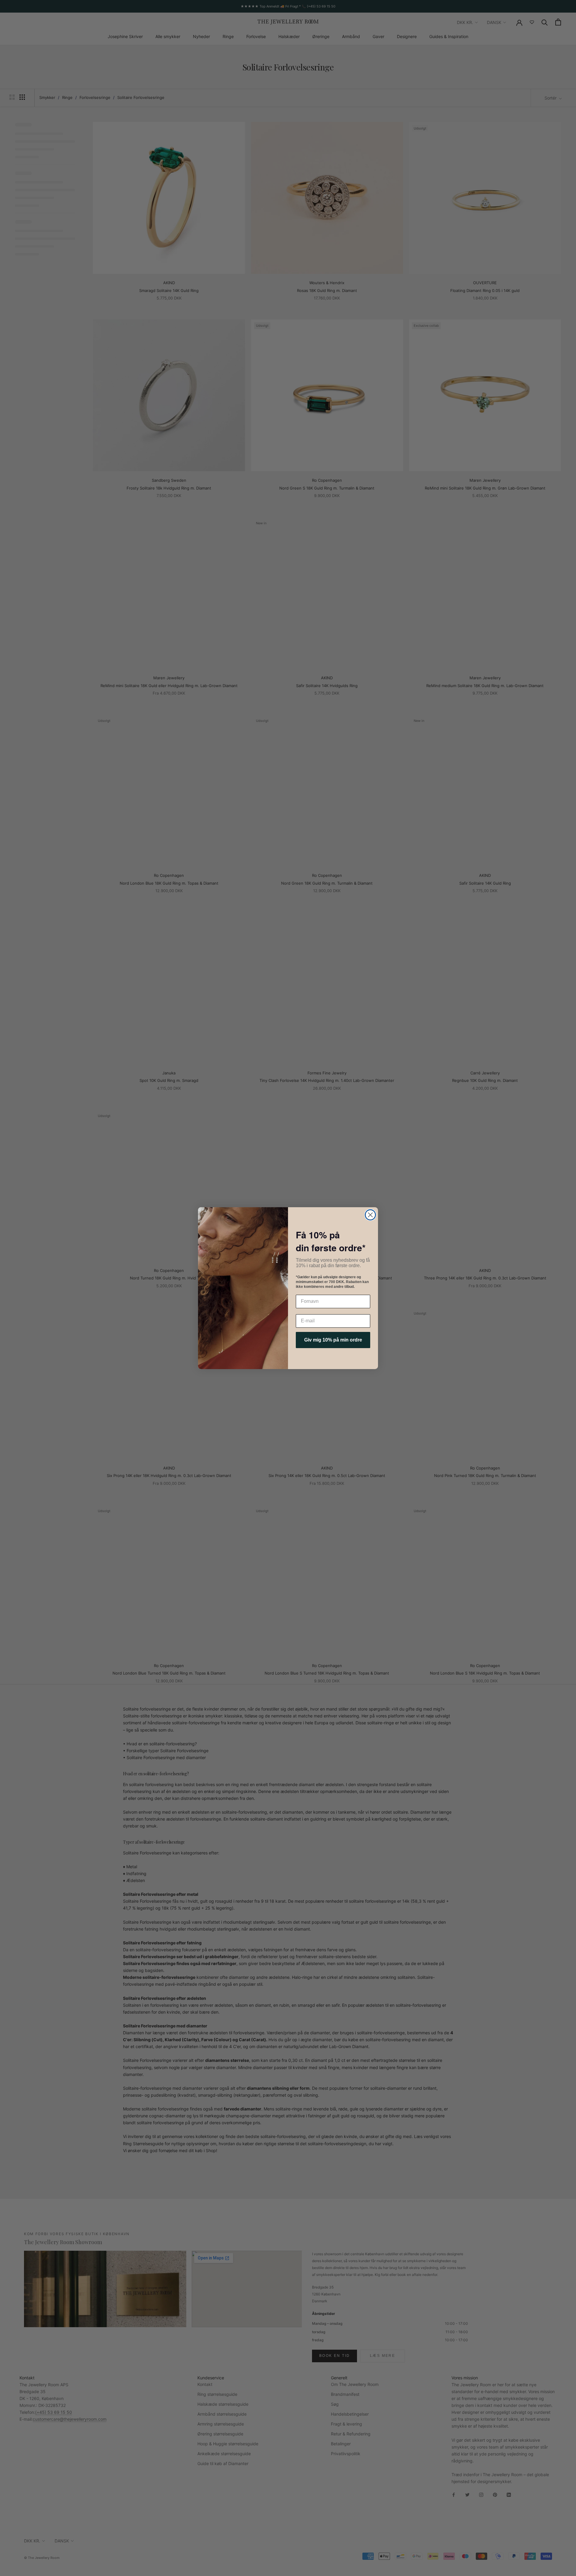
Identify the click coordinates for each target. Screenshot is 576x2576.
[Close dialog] (370, 1215)
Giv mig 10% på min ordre (333, 1340)
